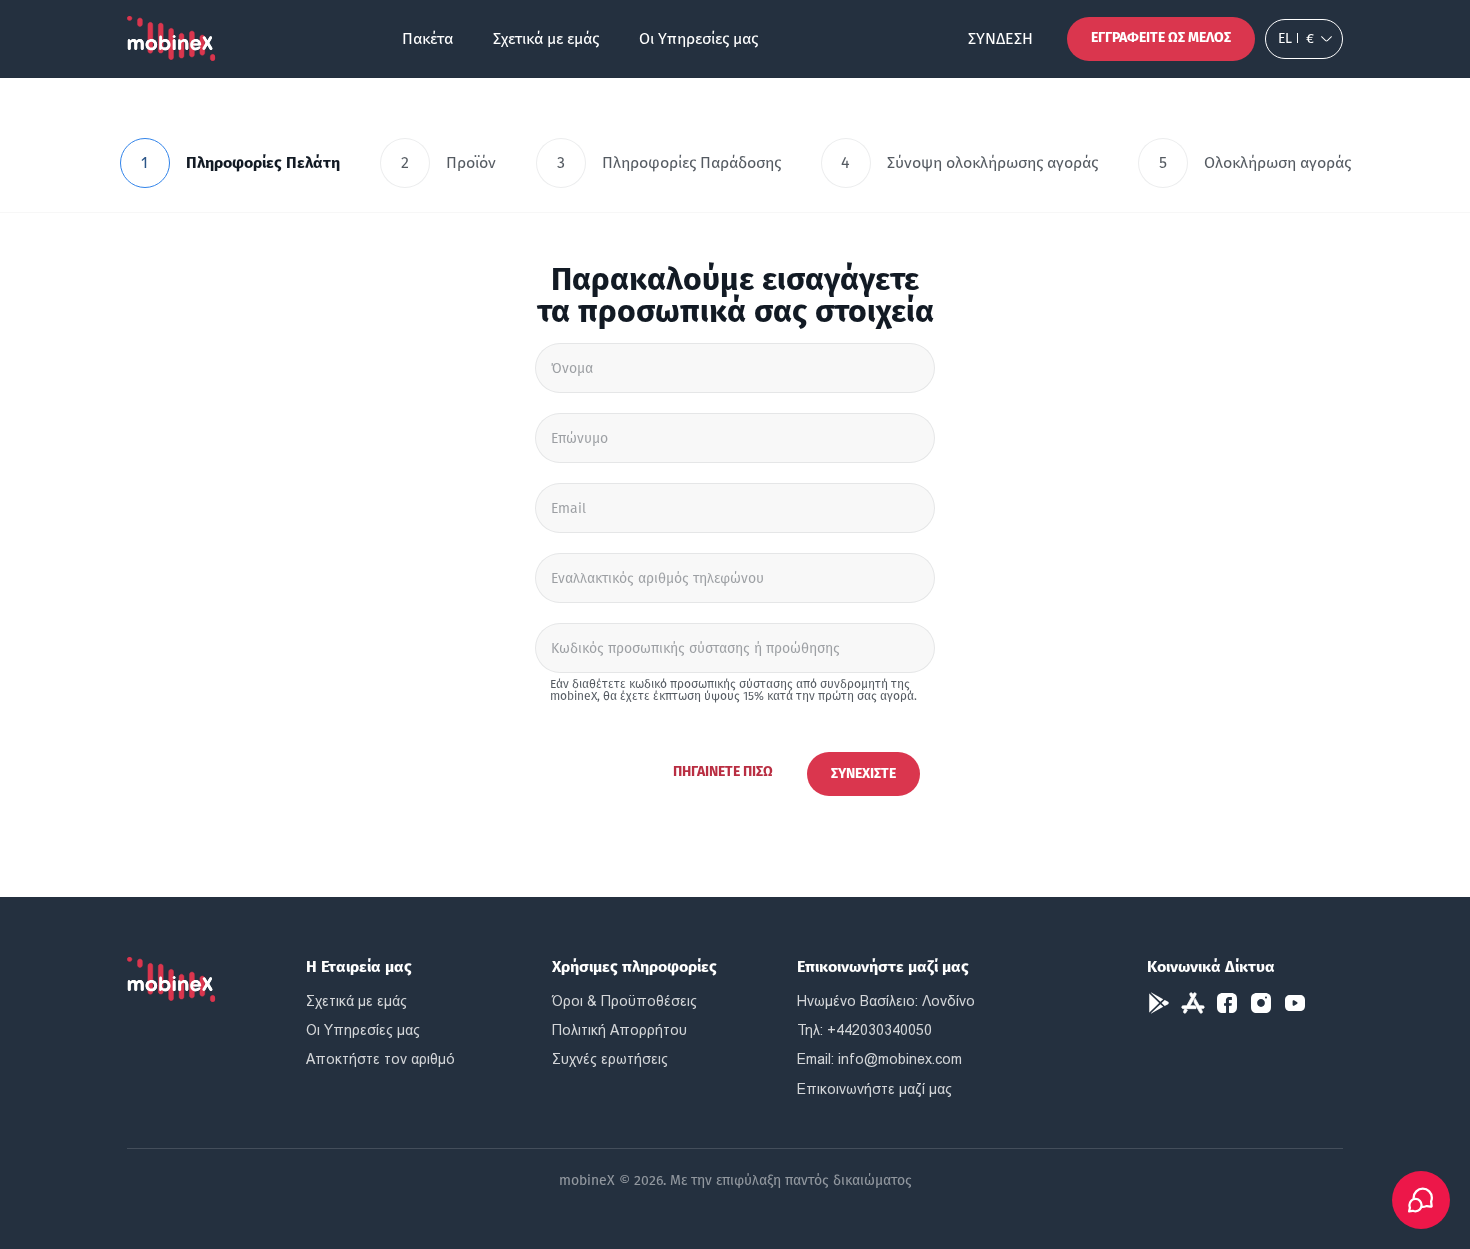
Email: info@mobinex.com (879, 1059)
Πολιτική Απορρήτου (619, 1030)
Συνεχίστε (863, 773)
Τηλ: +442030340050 (864, 1030)
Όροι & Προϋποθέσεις (624, 1001)
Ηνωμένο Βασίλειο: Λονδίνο (886, 1001)
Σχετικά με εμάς (546, 38)
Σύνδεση (1000, 38)
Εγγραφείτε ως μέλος (1161, 37)
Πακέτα (427, 38)
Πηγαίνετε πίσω (723, 771)
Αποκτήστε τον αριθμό (380, 1059)
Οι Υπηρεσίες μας (698, 38)
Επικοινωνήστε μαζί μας (874, 1089)
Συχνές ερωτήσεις (610, 1059)
